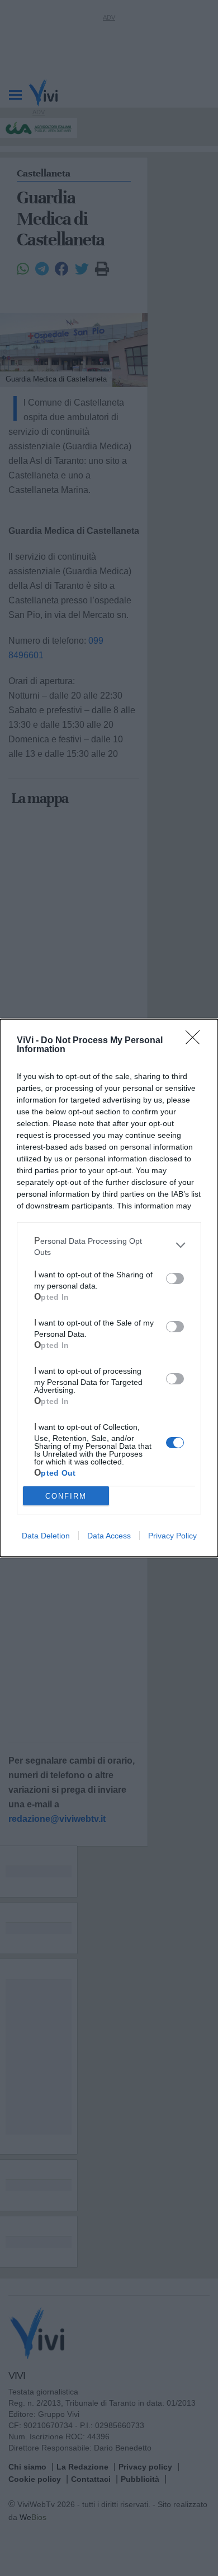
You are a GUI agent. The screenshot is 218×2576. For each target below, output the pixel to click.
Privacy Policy (172, 1536)
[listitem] (109, 1245)
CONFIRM (66, 1496)
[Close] (196, 1041)
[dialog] (109, 1288)
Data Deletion (46, 1536)
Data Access (109, 1536)
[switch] (175, 1278)
